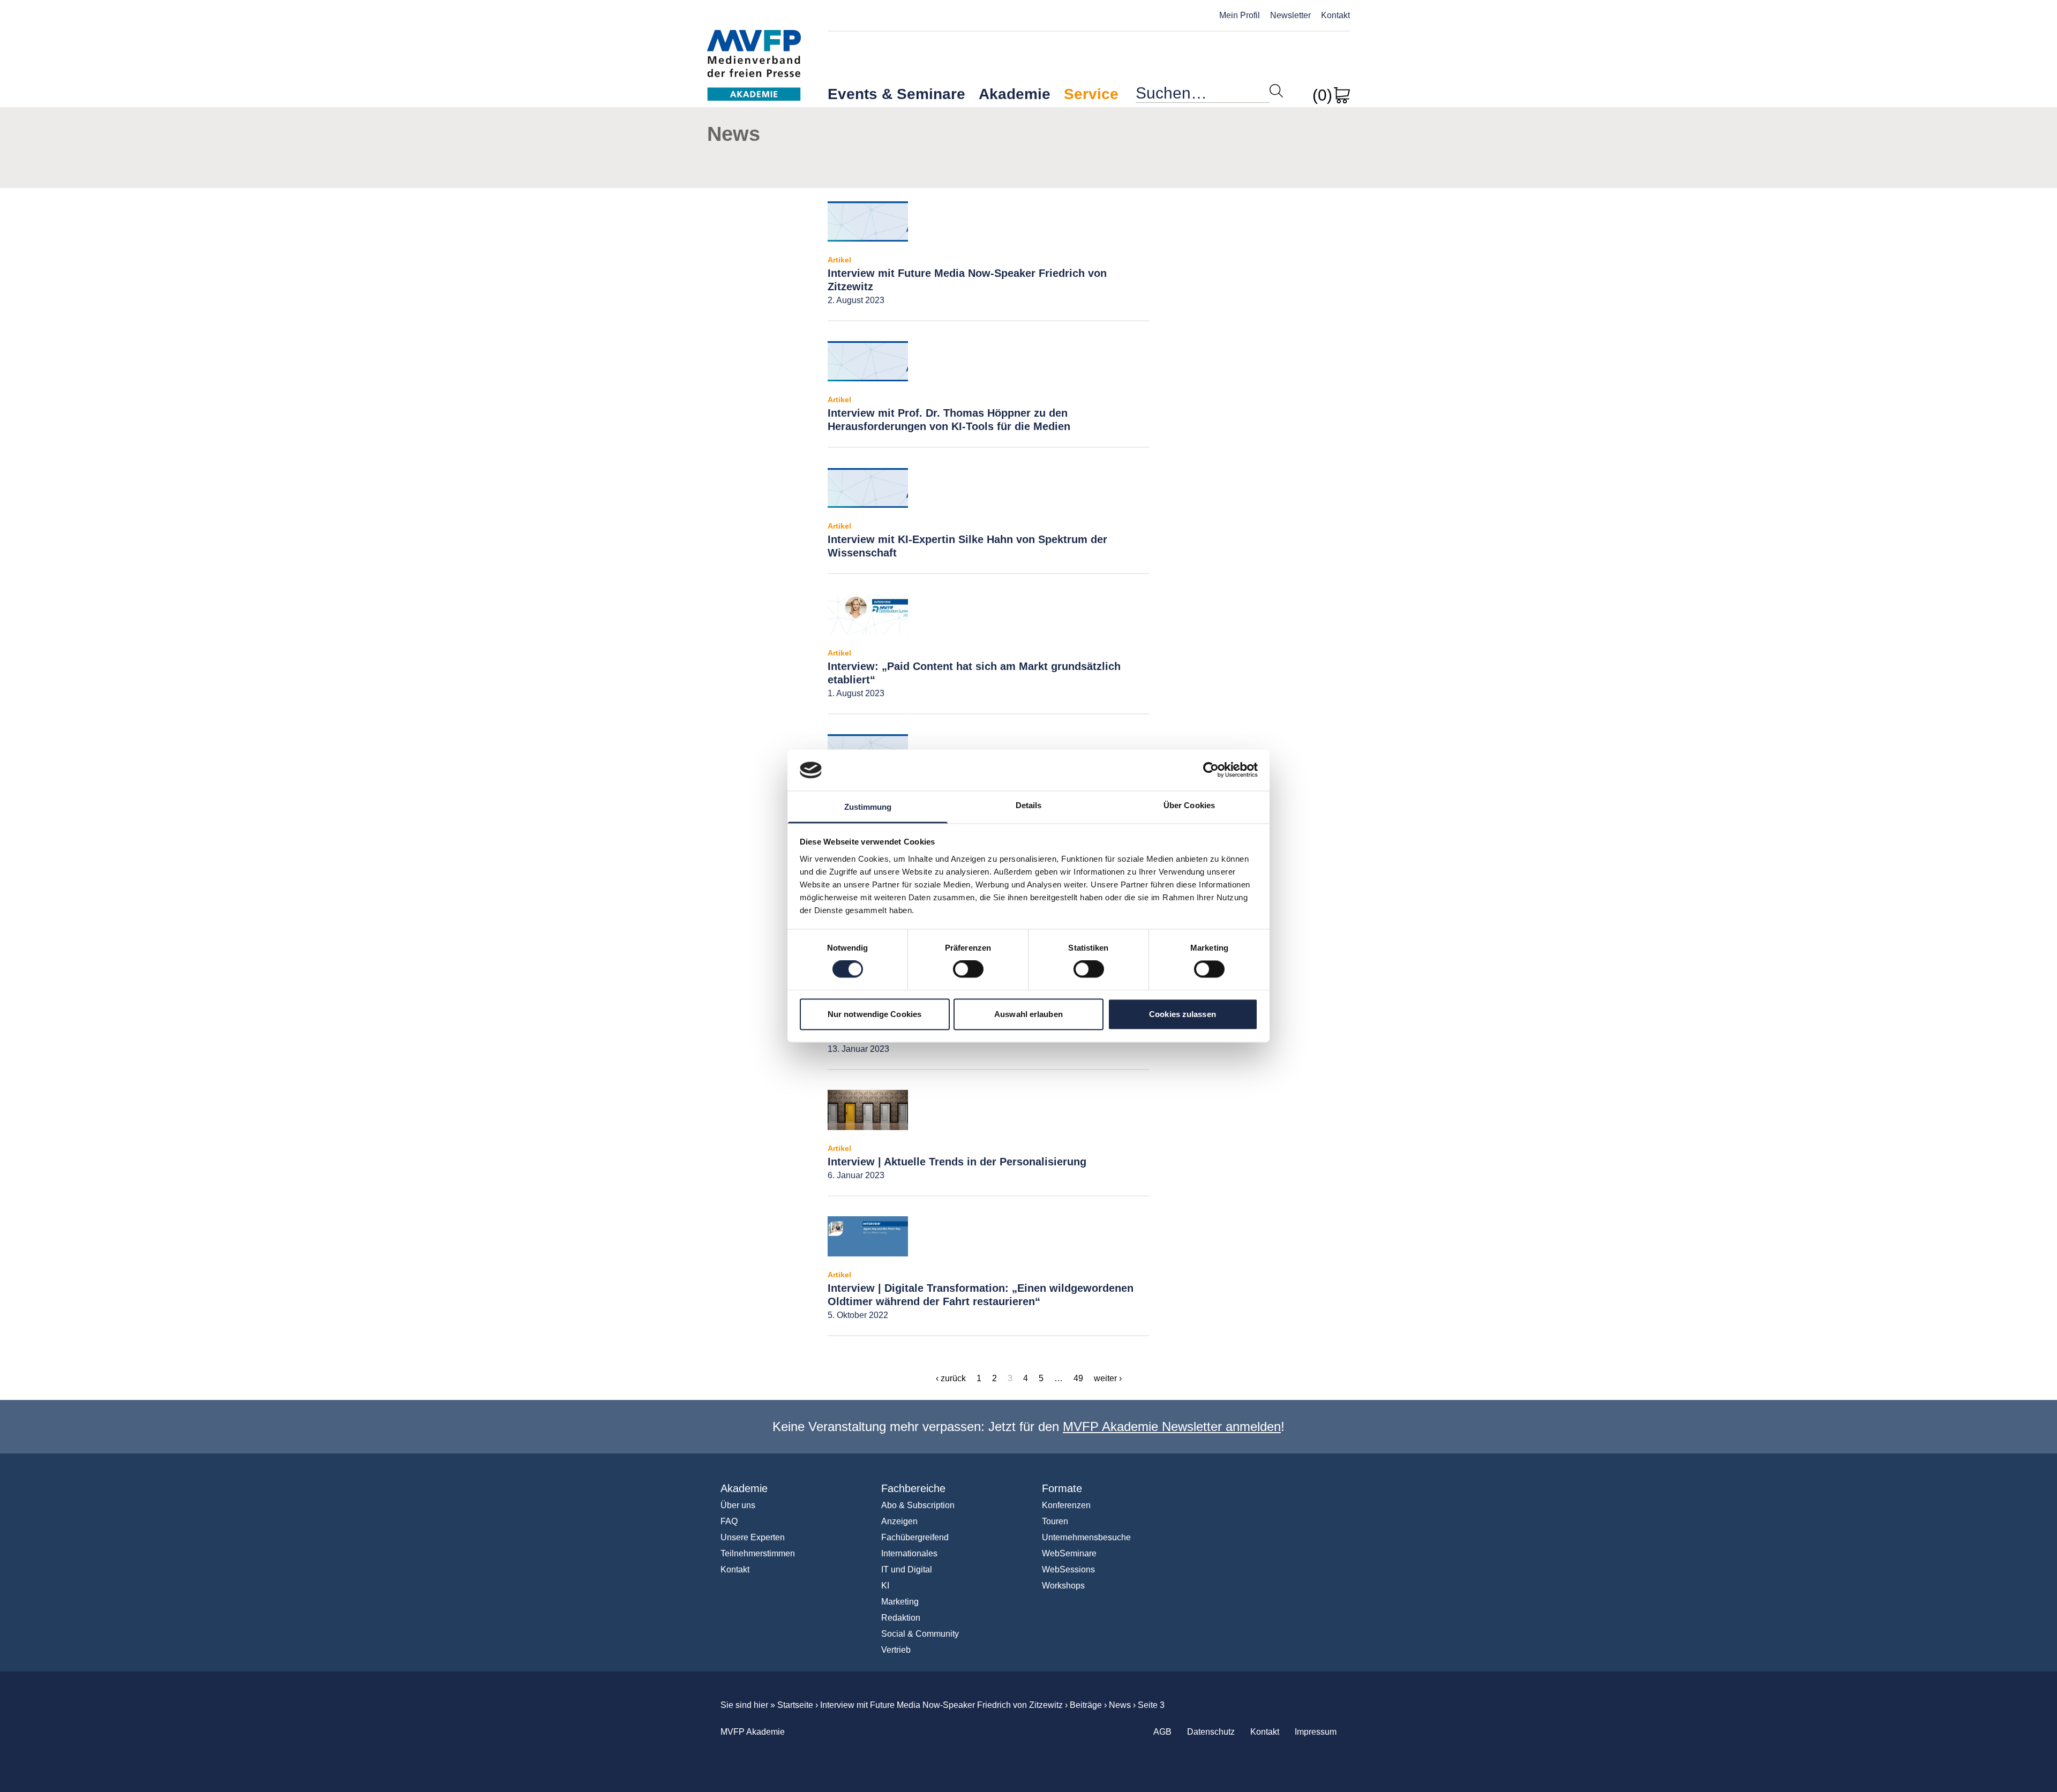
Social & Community (920, 1634)
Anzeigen (899, 1521)
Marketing (900, 1602)
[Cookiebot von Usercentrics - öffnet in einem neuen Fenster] (1211, 770)
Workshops (1063, 1586)
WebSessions (1068, 1569)
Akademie (1015, 94)
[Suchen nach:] (1203, 96)
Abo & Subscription (918, 1505)
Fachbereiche (913, 1488)
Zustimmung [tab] (868, 807)
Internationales (909, 1553)
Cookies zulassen (1183, 1014)
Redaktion (901, 1618)
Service (1091, 94)
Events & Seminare (896, 94)
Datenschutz (1211, 1732)
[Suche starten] (1276, 91)
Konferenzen (1066, 1505)
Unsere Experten (753, 1537)
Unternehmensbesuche (1086, 1537)
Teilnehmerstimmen (758, 1553)
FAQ (729, 1521)
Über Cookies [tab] (1189, 805)
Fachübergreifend (915, 1537)
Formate (1062, 1488)
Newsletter (1290, 15)
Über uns (738, 1505)
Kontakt (1335, 15)
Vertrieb (896, 1650)
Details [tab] (1029, 805)
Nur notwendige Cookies (874, 1014)
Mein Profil (1240, 15)
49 (1078, 1378)
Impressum (1316, 1732)
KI (885, 1586)
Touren (1055, 1521)
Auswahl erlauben (1028, 1014)
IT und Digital (907, 1569)
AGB (1162, 1732)
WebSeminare (1069, 1553)
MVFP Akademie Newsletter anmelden (1172, 1426)
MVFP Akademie (754, 54)
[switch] (968, 969)
